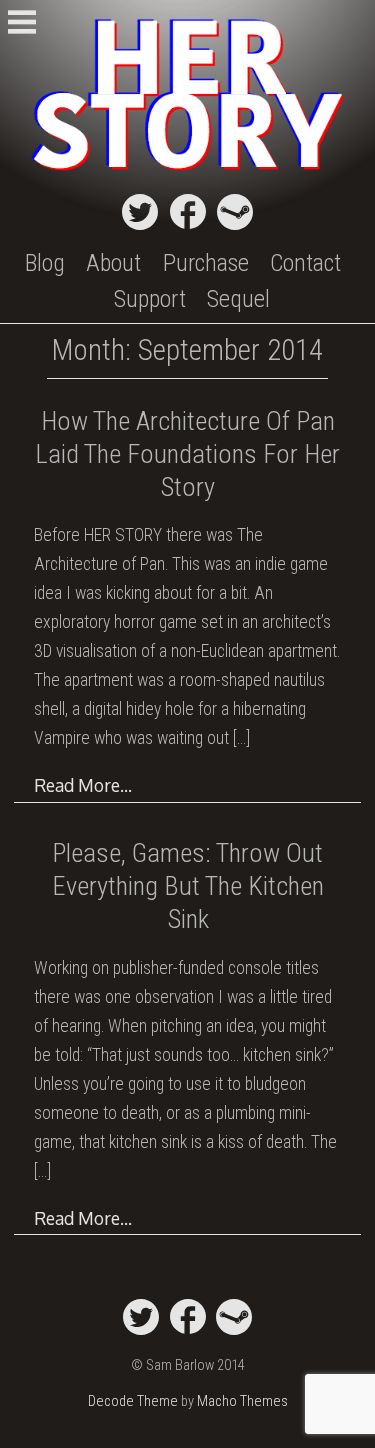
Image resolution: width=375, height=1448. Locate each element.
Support (150, 299)
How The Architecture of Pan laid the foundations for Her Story (187, 454)
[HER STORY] (187, 172)
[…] (241, 738)
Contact (305, 263)
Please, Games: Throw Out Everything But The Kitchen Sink (188, 886)
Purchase (206, 263)
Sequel (238, 299)
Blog (45, 263)
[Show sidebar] (22, 24)
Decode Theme (133, 1401)
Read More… (83, 785)
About (113, 263)
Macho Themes (242, 1401)
